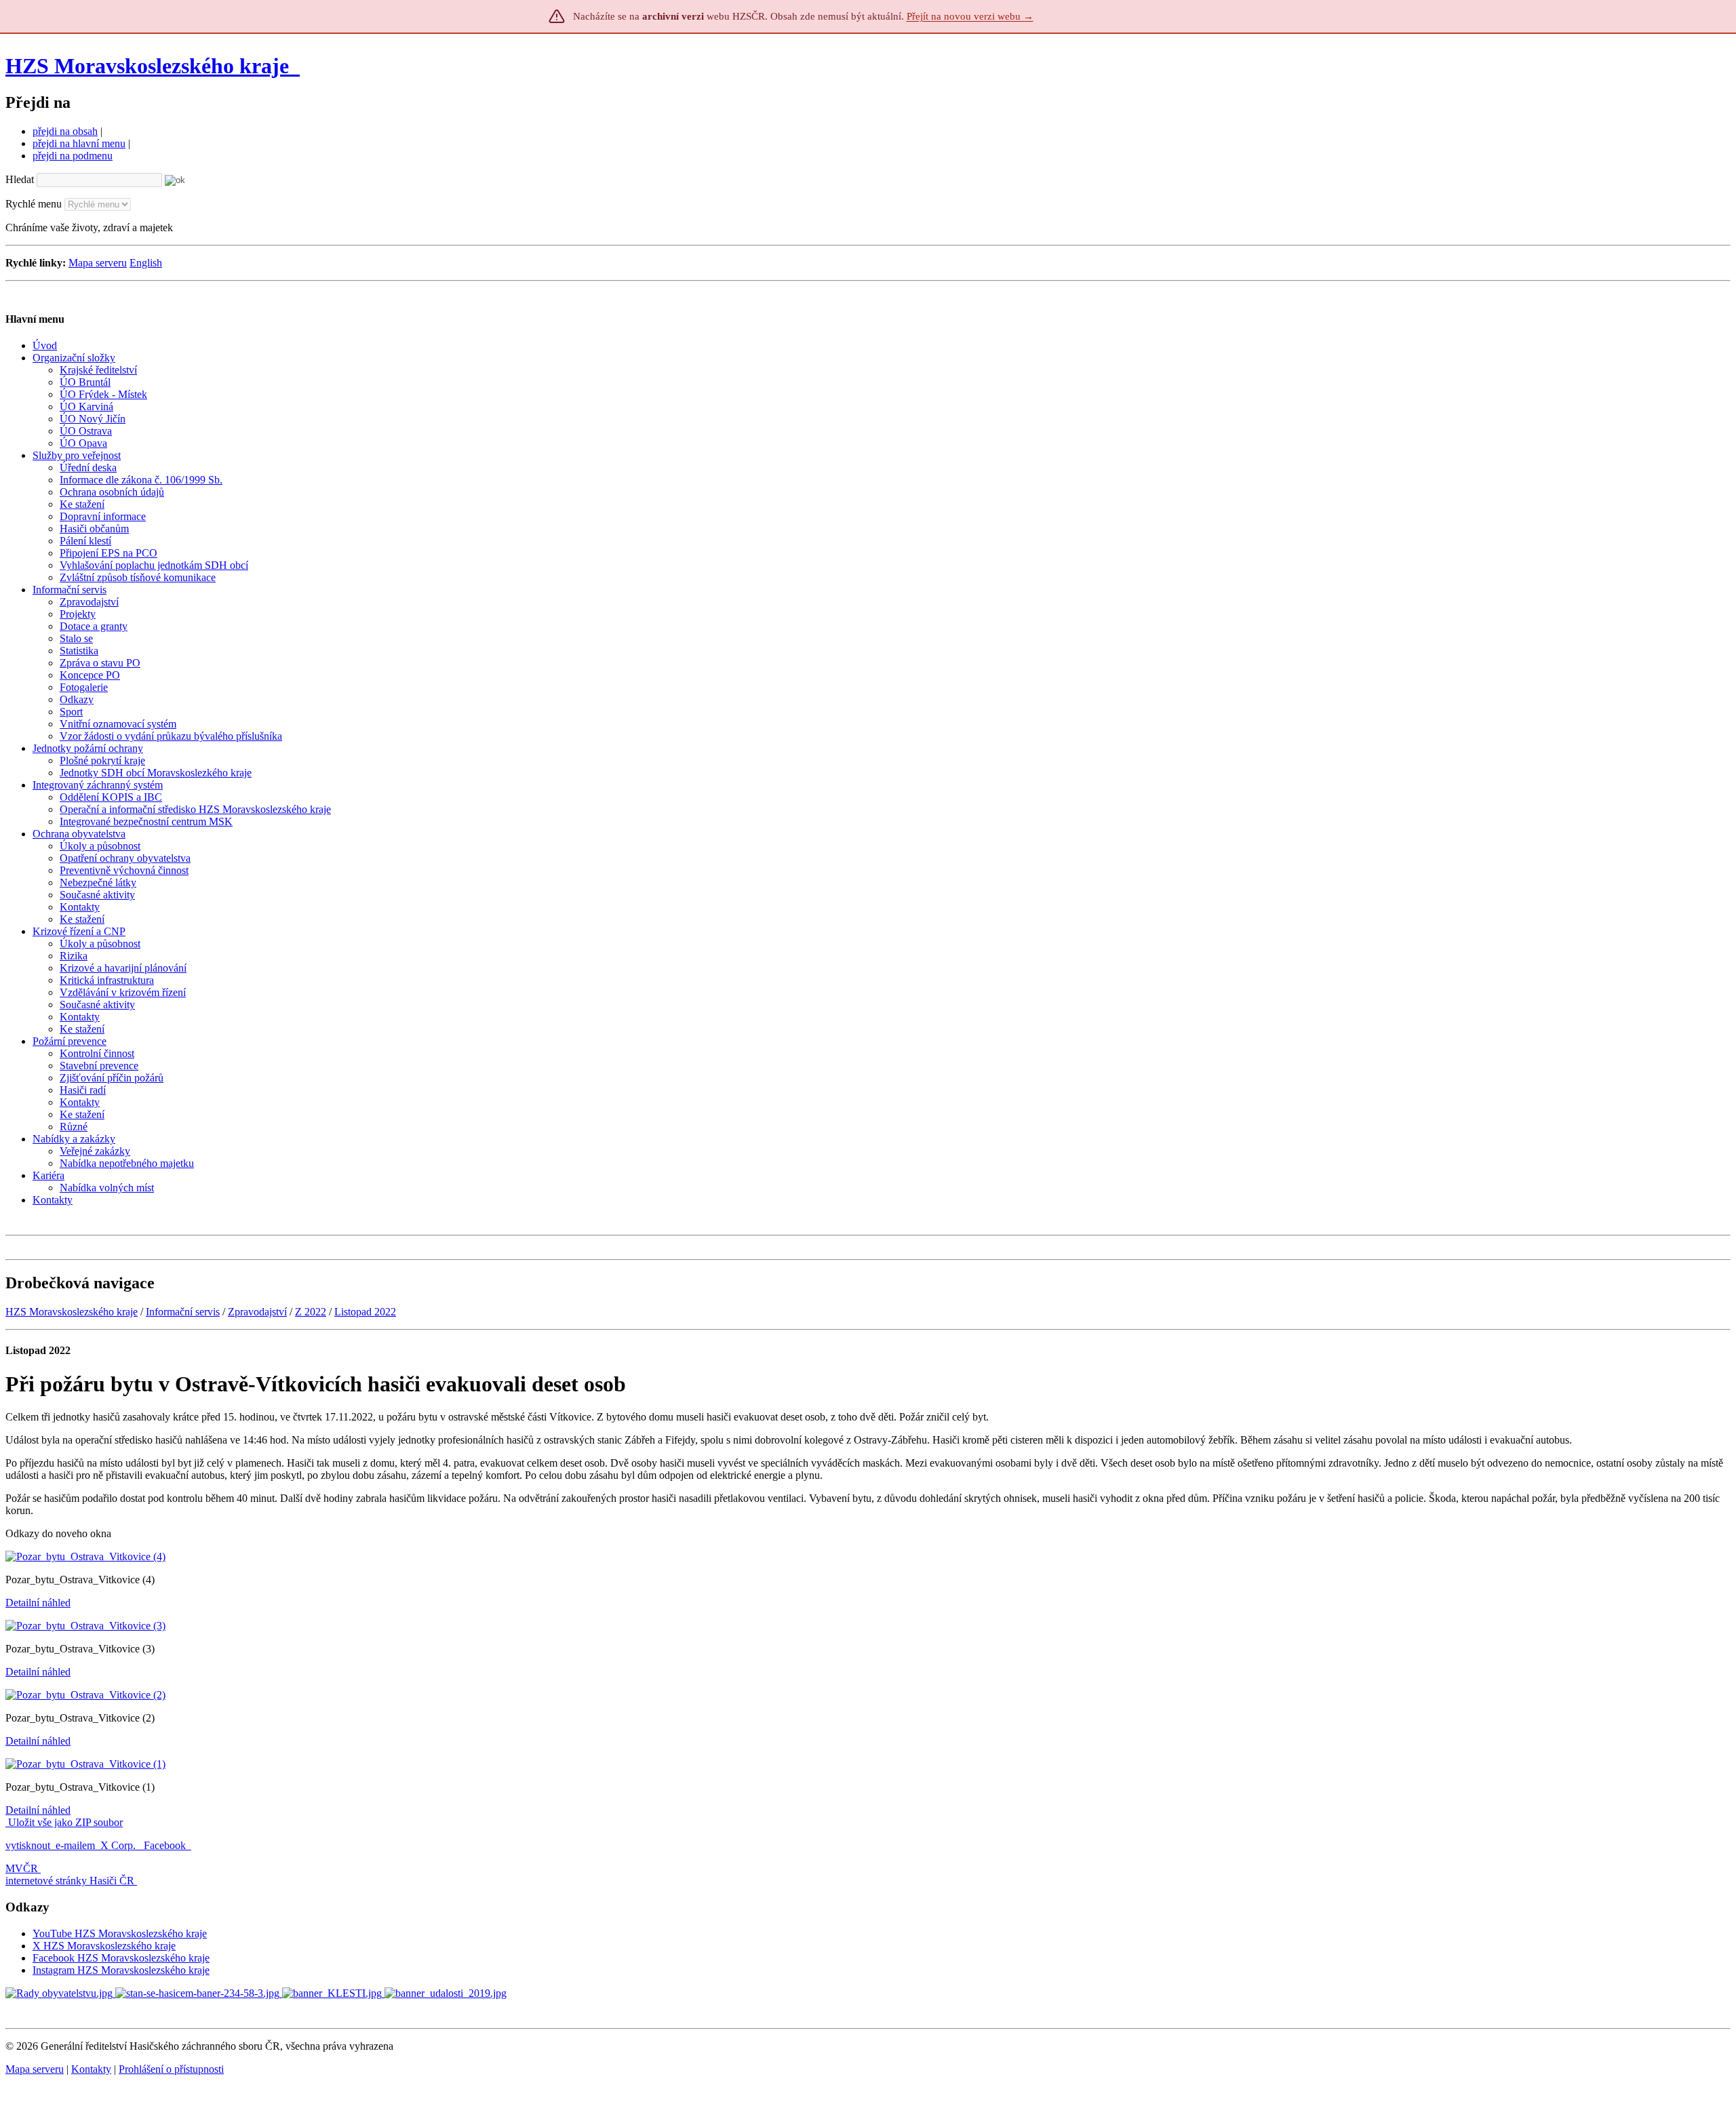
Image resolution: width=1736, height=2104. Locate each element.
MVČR (22, 1868)
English (146, 263)
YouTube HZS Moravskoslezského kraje (120, 1933)
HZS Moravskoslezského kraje (147, 66)
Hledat (20, 179)
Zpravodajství (257, 1312)
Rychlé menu (34, 204)
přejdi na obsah (65, 131)
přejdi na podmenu (73, 156)
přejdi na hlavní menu (79, 143)
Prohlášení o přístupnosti (171, 2069)
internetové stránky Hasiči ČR (70, 1881)
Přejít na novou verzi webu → (970, 16)
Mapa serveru (98, 263)
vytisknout (28, 1845)
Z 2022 (311, 1312)
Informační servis (183, 1312)
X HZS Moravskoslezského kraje (104, 1946)
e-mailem (75, 1845)
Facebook (166, 1845)
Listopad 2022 (365, 1312)
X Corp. (119, 1845)
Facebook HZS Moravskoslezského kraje (121, 1958)
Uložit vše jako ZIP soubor (64, 1822)
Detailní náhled (38, 1603)
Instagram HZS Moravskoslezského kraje (121, 1970)
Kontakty (91, 2069)
